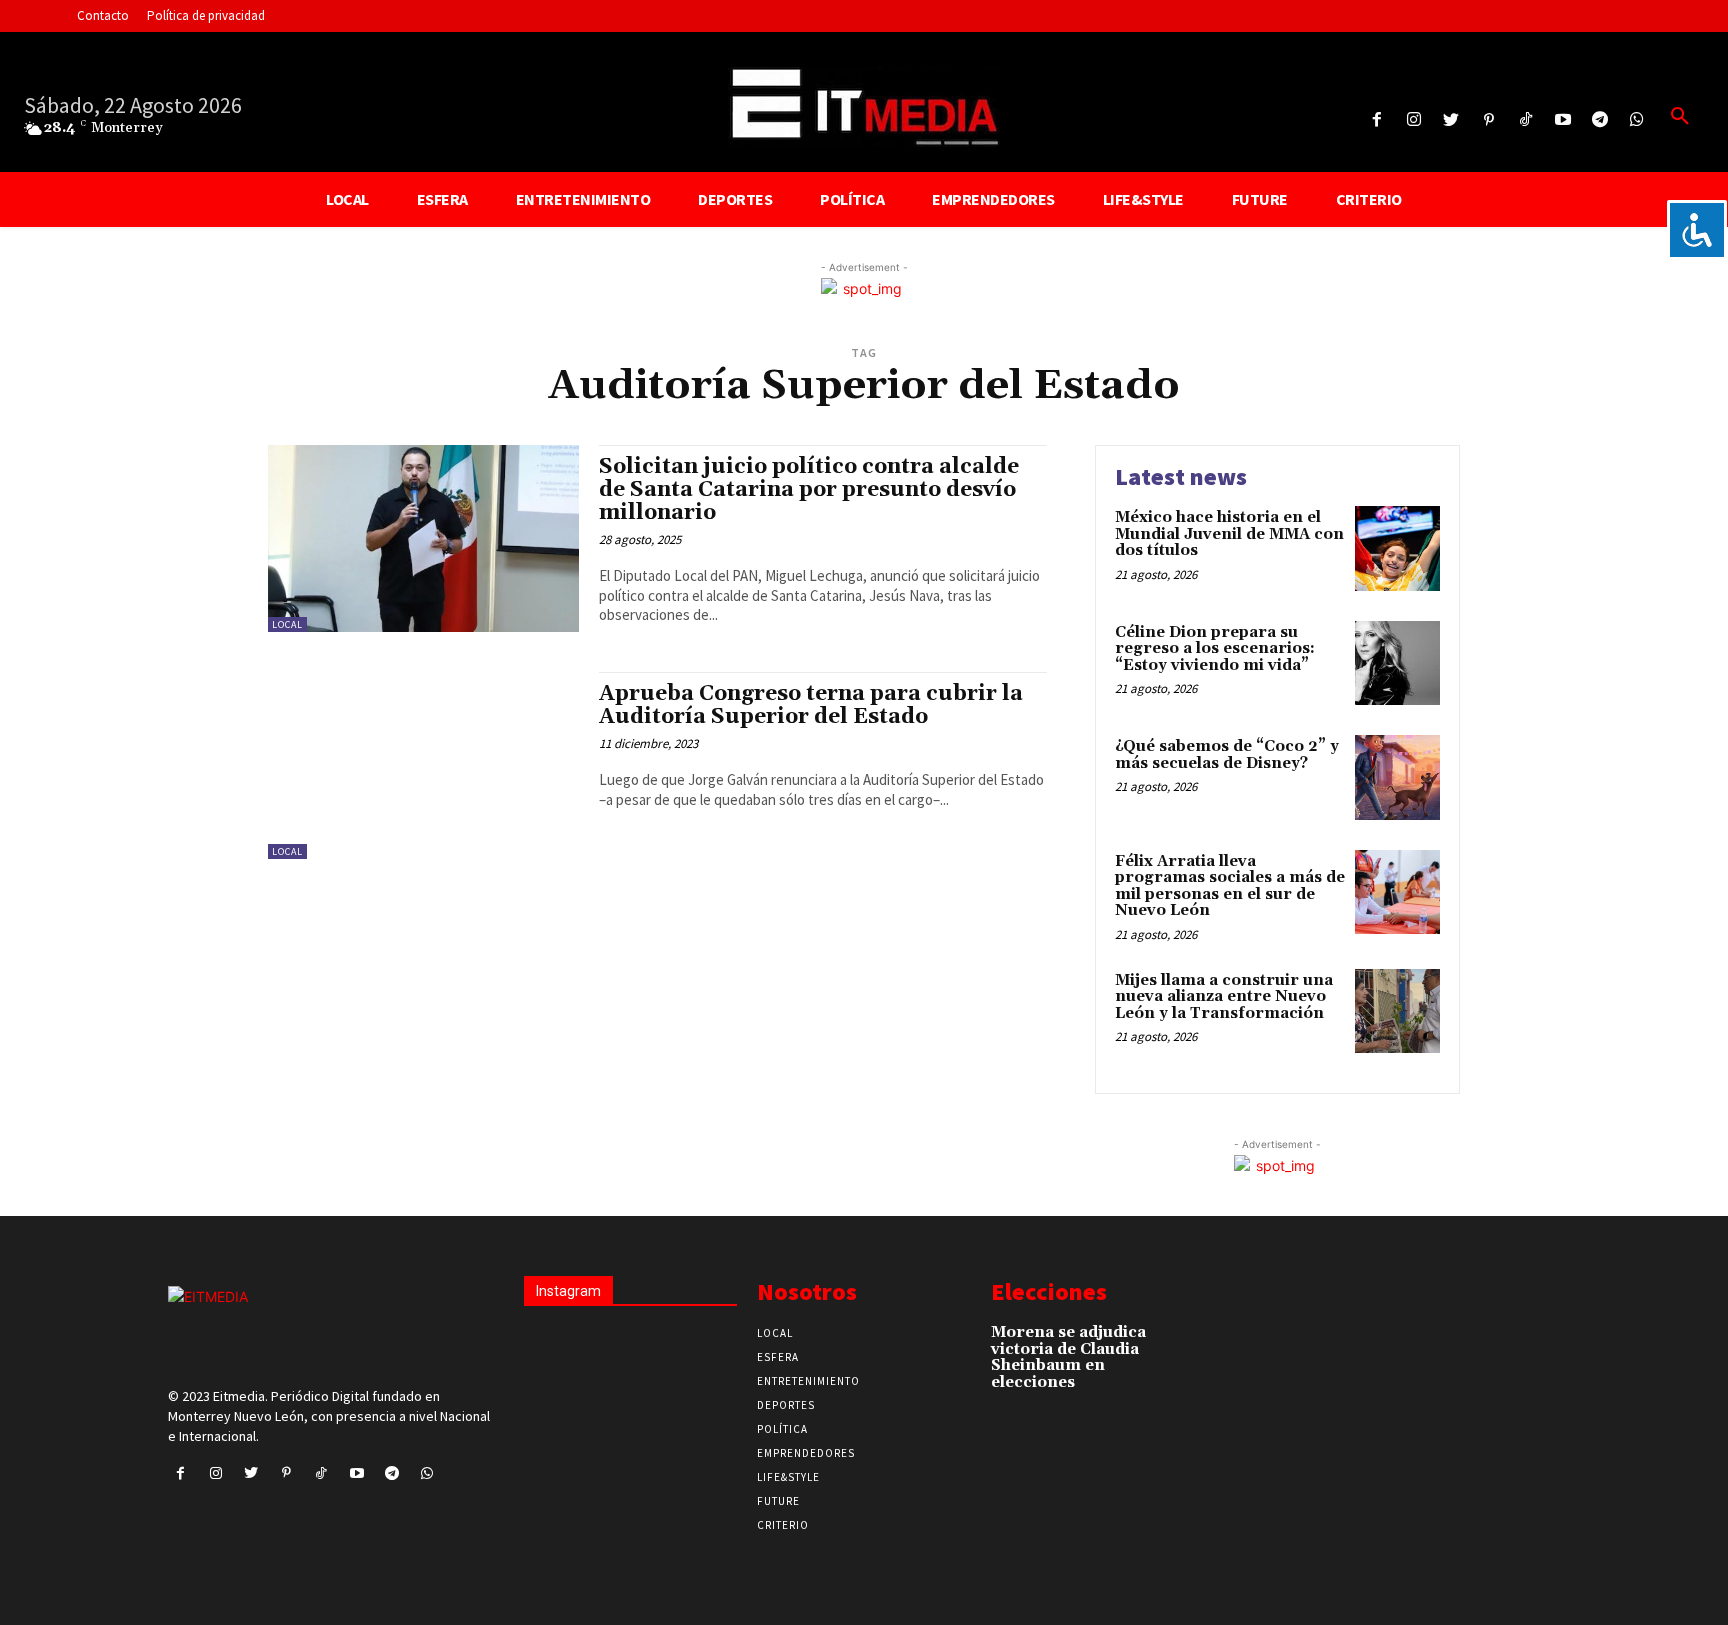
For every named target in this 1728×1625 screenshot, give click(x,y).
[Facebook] (1376, 120)
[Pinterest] (1488, 120)
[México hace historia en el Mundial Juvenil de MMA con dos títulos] (1397, 548)
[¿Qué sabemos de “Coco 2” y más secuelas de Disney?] (1397, 777)
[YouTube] (1562, 120)
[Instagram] (1414, 120)
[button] (1680, 117)
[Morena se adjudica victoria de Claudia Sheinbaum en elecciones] (1183, 1342)
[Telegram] (1600, 120)
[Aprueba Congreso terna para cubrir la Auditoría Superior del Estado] (423, 765)
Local (287, 624)
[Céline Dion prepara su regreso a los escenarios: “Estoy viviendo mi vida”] (1397, 663)
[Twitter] (1451, 120)
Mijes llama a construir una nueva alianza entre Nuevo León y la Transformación (1224, 997)
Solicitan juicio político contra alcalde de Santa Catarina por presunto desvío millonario (809, 490)
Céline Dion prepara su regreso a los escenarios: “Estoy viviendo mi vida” (1215, 649)
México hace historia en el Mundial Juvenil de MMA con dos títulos (1229, 534)
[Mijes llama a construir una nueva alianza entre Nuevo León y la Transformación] (1397, 1011)
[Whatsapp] (1637, 120)
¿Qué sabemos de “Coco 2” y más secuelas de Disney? (1227, 755)
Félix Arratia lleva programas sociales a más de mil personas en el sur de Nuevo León (1230, 886)
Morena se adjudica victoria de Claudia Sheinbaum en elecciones (1068, 1357)
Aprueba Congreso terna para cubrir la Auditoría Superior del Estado (811, 705)
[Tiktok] (1525, 120)
